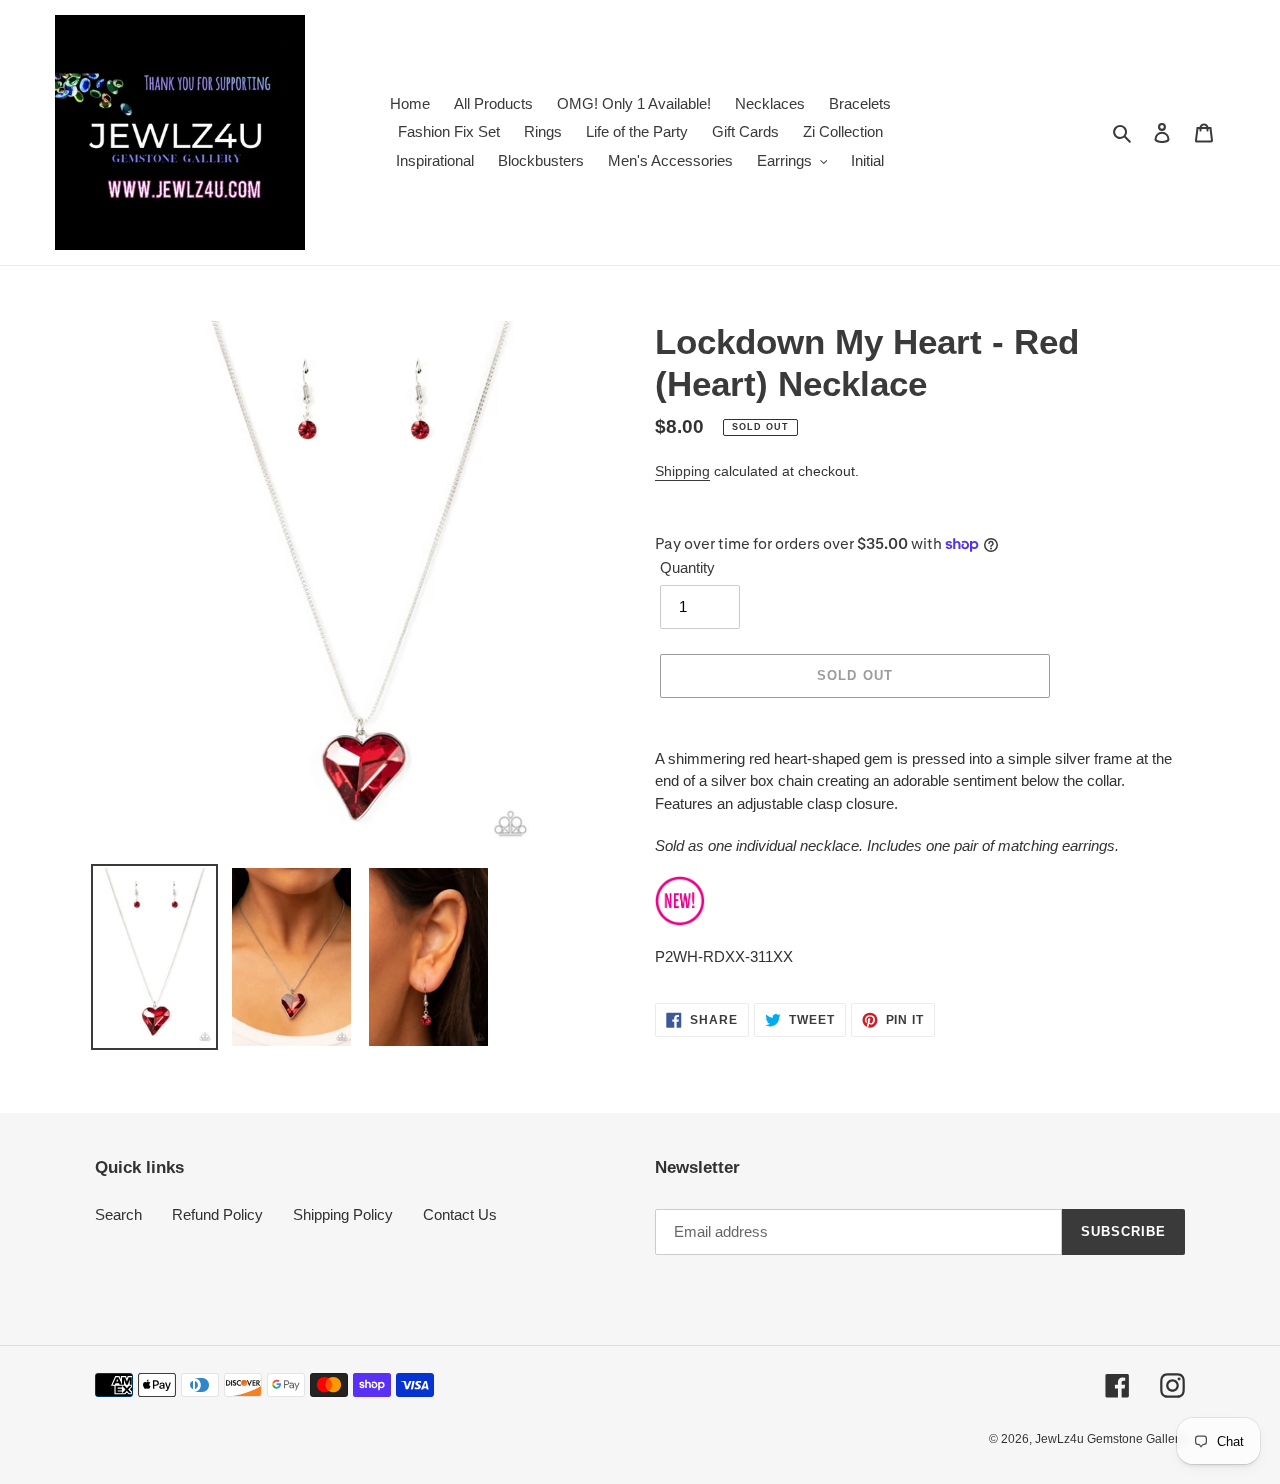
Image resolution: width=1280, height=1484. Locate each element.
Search (118, 1214)
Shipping (682, 471)
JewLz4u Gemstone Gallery (1110, 1439)
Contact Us (460, 1214)
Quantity (687, 567)
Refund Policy (217, 1214)
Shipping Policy (343, 1214)
